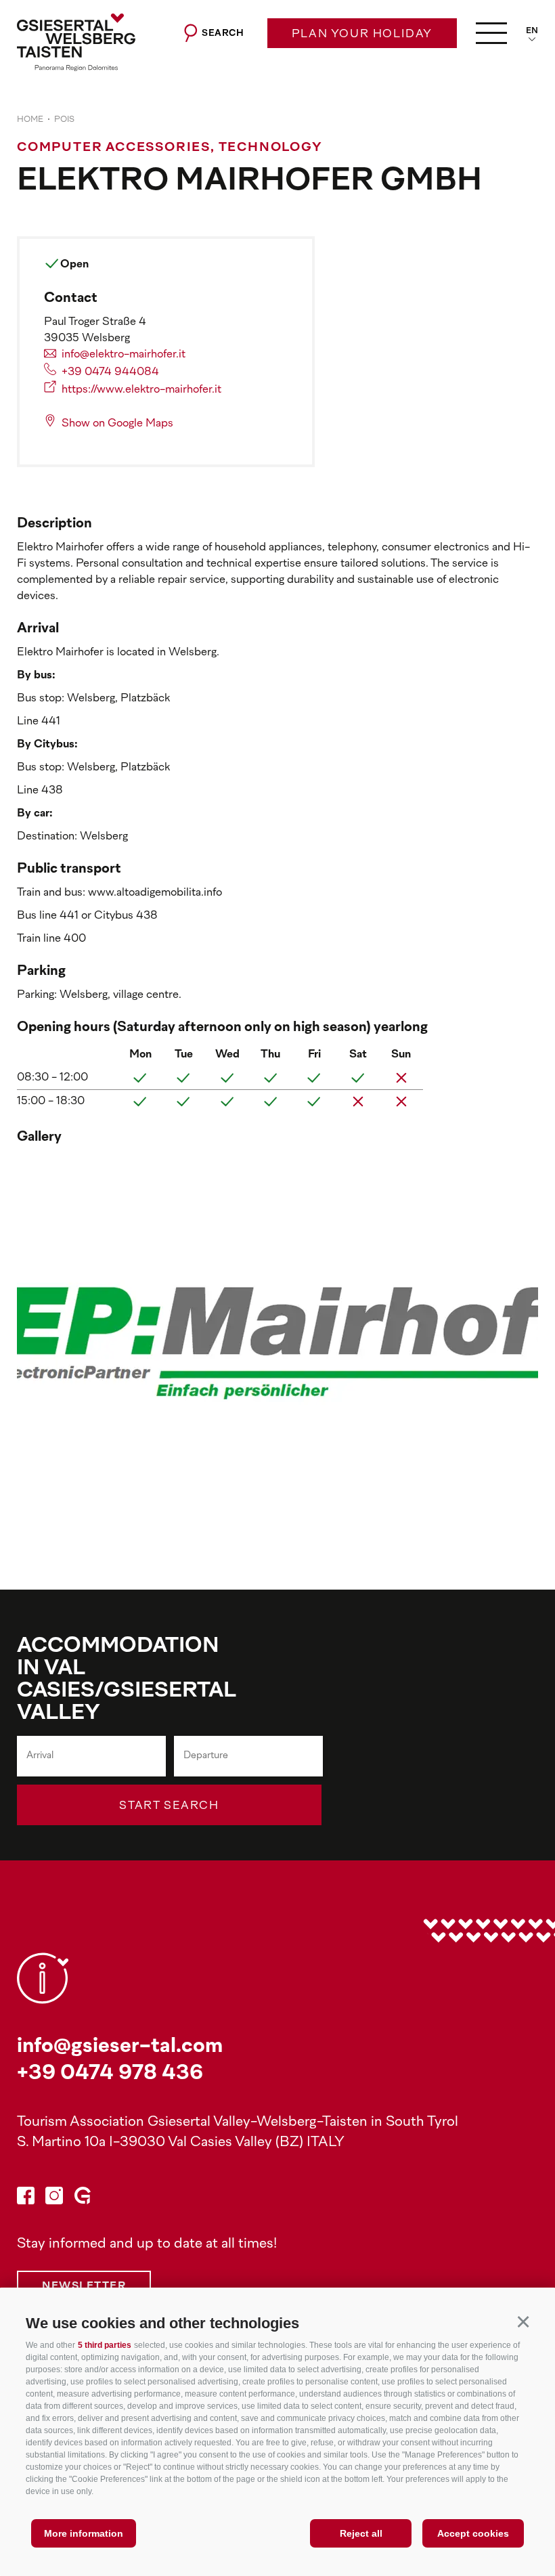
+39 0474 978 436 (110, 2074)
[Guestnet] (83, 2198)
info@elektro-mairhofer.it (124, 355)
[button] (523, 2321)
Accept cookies (473, 2533)
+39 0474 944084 (110, 372)
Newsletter (84, 2287)
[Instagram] (54, 2198)
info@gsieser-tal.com (120, 2047)
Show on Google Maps (117, 424)
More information (84, 2533)
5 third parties (105, 2345)
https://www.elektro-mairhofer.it (141, 390)
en (532, 31)
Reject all (361, 2533)
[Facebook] (26, 2198)
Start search (169, 1806)
